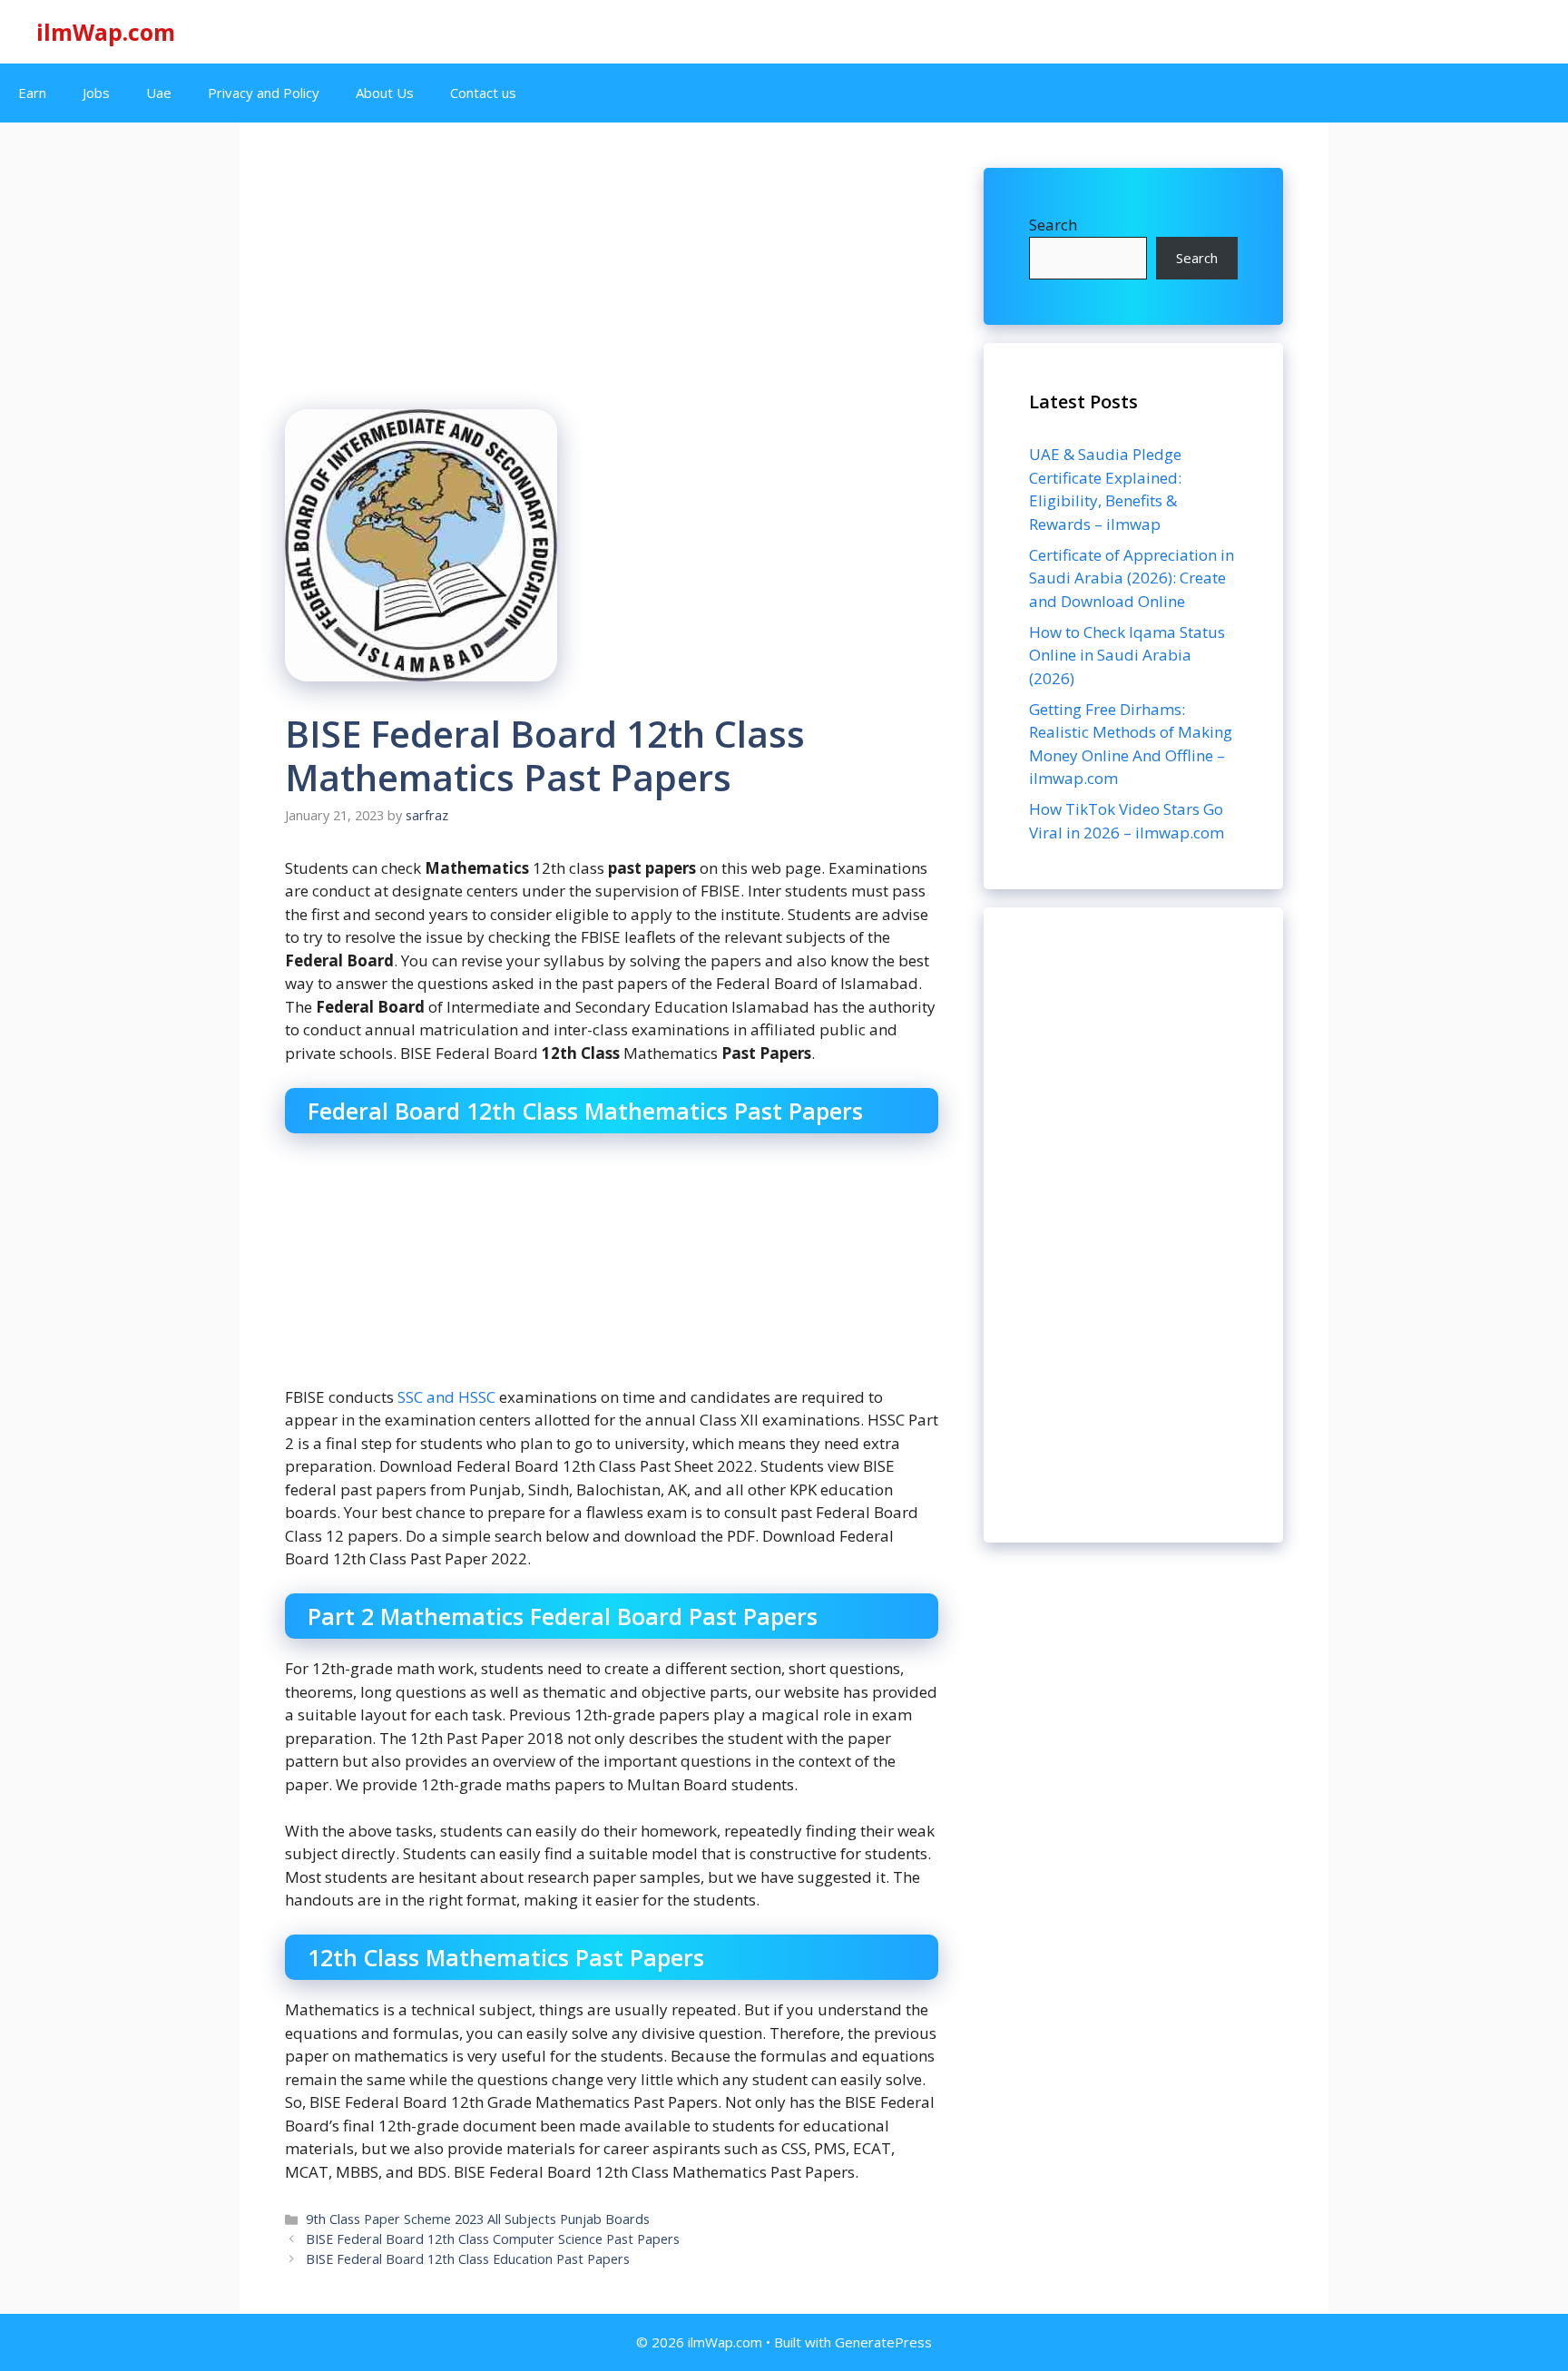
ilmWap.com (106, 32)
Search (1053, 225)
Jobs (96, 93)
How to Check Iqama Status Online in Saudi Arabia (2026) (1127, 655)
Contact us (483, 93)
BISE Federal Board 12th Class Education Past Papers (468, 2259)
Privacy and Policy (264, 93)
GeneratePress (883, 2342)
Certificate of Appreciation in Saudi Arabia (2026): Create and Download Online (1132, 578)
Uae (159, 93)
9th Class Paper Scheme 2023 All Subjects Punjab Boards (478, 2219)
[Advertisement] (1133, 1225)
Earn (32, 93)
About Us (385, 93)
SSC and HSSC (446, 1397)
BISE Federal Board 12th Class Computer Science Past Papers (493, 2239)
